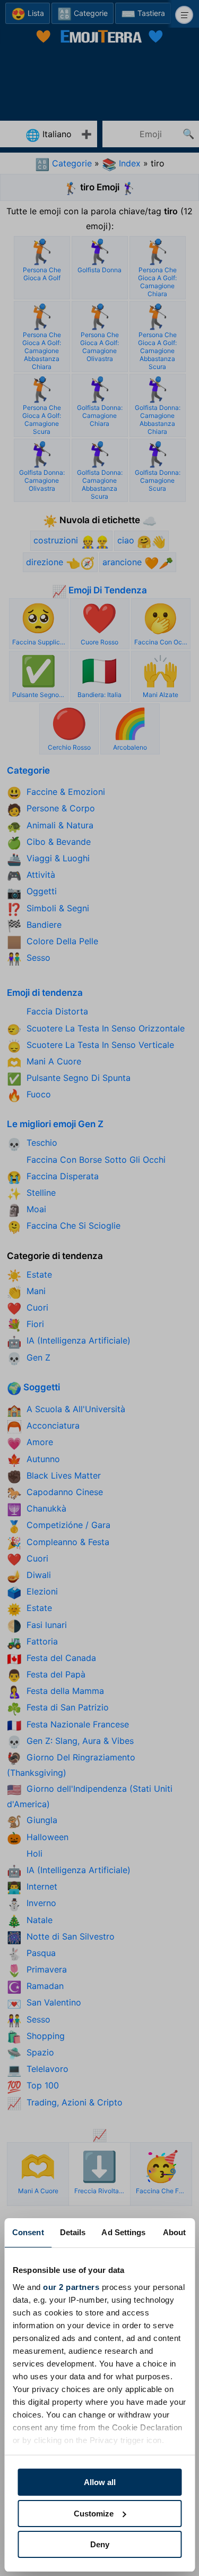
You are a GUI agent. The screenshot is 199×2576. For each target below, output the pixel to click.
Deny (100, 2544)
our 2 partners (71, 2287)
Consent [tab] (28, 2232)
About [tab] (175, 2232)
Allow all (100, 2482)
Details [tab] (73, 2232)
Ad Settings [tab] (123, 2232)
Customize (94, 2514)
